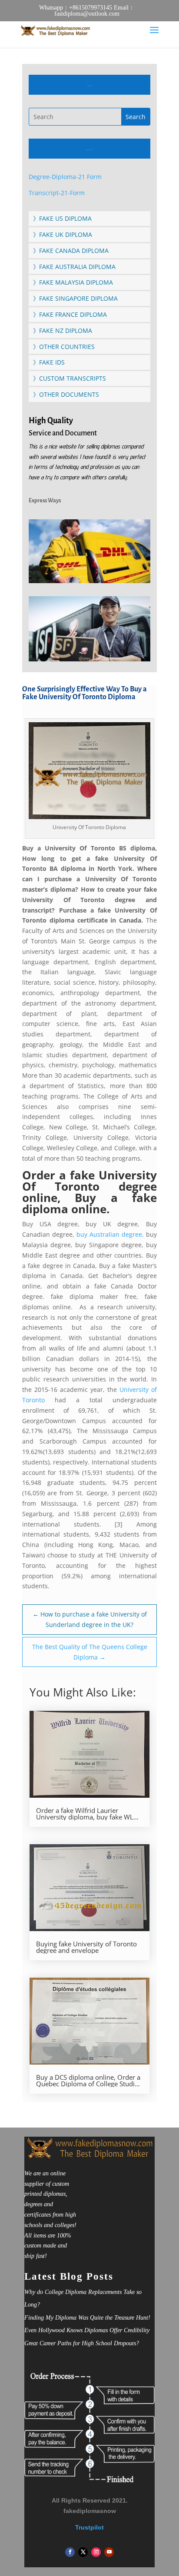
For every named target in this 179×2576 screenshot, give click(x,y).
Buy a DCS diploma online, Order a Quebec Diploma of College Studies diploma (89, 2081)
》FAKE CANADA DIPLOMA (71, 251)
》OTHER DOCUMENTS (66, 394)
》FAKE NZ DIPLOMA (63, 330)
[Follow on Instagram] (96, 2552)
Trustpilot (89, 2527)
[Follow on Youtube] (109, 2552)
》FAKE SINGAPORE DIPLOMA (75, 298)
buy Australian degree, (110, 1234)
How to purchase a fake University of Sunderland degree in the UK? (90, 1619)
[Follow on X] (83, 2552)
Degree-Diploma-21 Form (65, 177)
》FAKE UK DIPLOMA (63, 234)
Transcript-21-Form (57, 193)
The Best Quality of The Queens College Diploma (90, 1652)
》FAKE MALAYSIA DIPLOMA (73, 282)
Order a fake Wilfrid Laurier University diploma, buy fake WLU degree (87, 1814)
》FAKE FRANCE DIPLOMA (70, 314)
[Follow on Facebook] (70, 2552)
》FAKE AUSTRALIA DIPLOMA (74, 267)
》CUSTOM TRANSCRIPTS (70, 378)
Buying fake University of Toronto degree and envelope (86, 1947)
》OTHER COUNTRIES (64, 347)
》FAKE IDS (49, 362)
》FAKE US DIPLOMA (62, 218)
